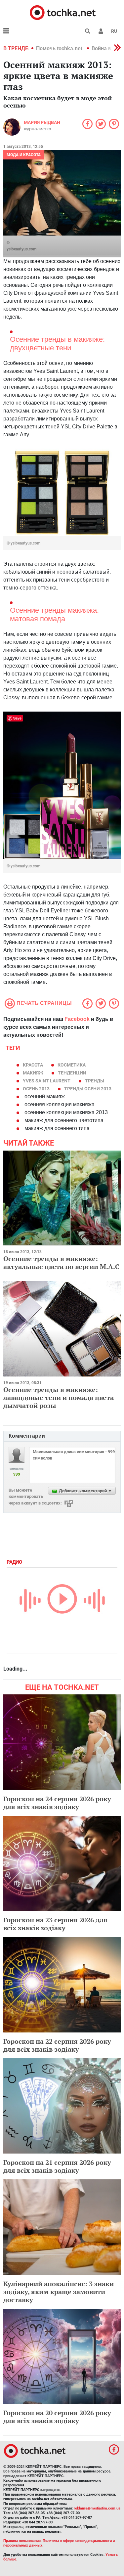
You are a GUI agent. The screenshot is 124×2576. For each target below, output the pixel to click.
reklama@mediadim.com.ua (97, 2508)
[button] (101, 31)
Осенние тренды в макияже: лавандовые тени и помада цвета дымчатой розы (59, 1397)
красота (33, 1065)
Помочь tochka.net (60, 48)
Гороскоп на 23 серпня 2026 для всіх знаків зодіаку (55, 1924)
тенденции (72, 1073)
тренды (95, 1081)
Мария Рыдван (42, 122)
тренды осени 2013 (88, 1089)
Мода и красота (24, 155)
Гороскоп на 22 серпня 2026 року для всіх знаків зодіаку (57, 2045)
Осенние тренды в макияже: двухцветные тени (57, 344)
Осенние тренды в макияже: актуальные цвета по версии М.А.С (61, 1263)
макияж (33, 1073)
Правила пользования (22, 2541)
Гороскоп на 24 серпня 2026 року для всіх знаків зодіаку (57, 1803)
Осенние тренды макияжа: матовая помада (54, 615)
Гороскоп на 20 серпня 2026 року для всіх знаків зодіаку (57, 2417)
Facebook (77, 1019)
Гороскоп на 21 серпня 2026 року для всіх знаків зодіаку (57, 2166)
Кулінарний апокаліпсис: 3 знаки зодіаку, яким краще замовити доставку (59, 2292)
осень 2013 (36, 1089)
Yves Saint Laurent (47, 1081)
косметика (72, 1065)
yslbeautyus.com (21, 249)
